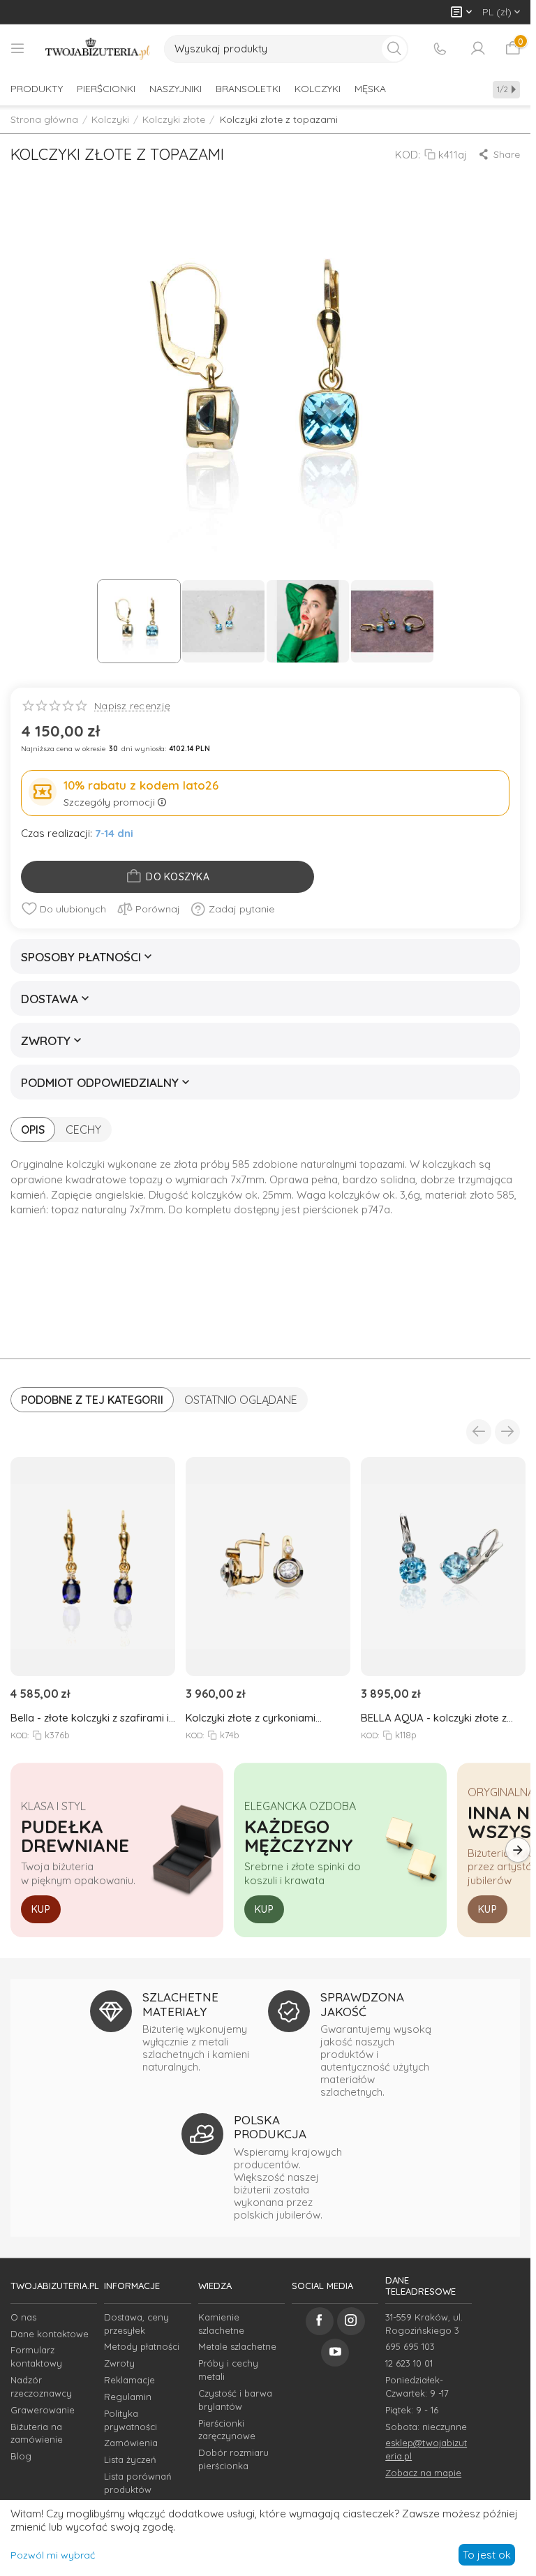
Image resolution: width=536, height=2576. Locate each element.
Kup (41, 1909)
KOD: (408, 155)
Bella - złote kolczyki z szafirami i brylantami (90, 1718)
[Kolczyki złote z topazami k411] (265, 373)
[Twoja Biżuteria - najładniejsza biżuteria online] (98, 49)
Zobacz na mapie (423, 2473)
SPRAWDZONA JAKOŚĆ (362, 2004)
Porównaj (158, 909)
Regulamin (128, 2397)
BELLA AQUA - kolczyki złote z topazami (434, 1718)
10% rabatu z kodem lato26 (141, 785)
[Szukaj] (394, 49)
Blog (21, 2456)
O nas (23, 2317)
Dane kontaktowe (50, 2334)
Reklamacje (129, 2380)
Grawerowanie (43, 2410)
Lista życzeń (130, 2459)
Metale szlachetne (237, 2346)
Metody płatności (142, 2346)
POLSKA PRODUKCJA (270, 2127)
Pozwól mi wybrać (53, 2555)
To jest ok (487, 2555)
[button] (499, 154)
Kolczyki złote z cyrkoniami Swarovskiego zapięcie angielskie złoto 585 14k (267, 1718)
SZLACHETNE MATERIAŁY (180, 2004)
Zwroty (119, 2363)
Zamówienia (131, 2443)
